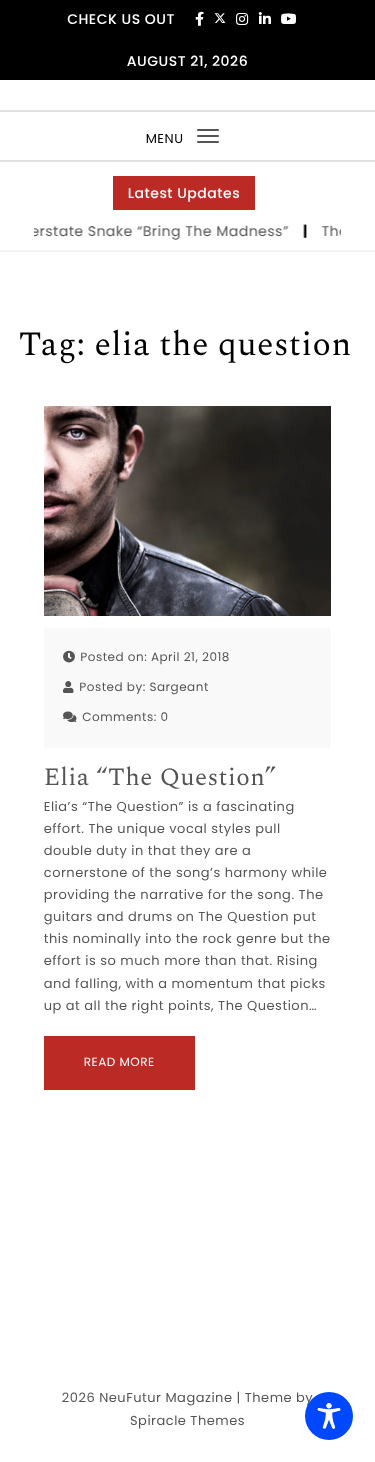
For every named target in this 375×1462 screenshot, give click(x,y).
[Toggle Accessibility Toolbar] (329, 1416)
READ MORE (119, 1062)
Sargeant (178, 687)
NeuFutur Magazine (165, 1397)
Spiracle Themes (187, 1420)
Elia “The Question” (160, 778)
